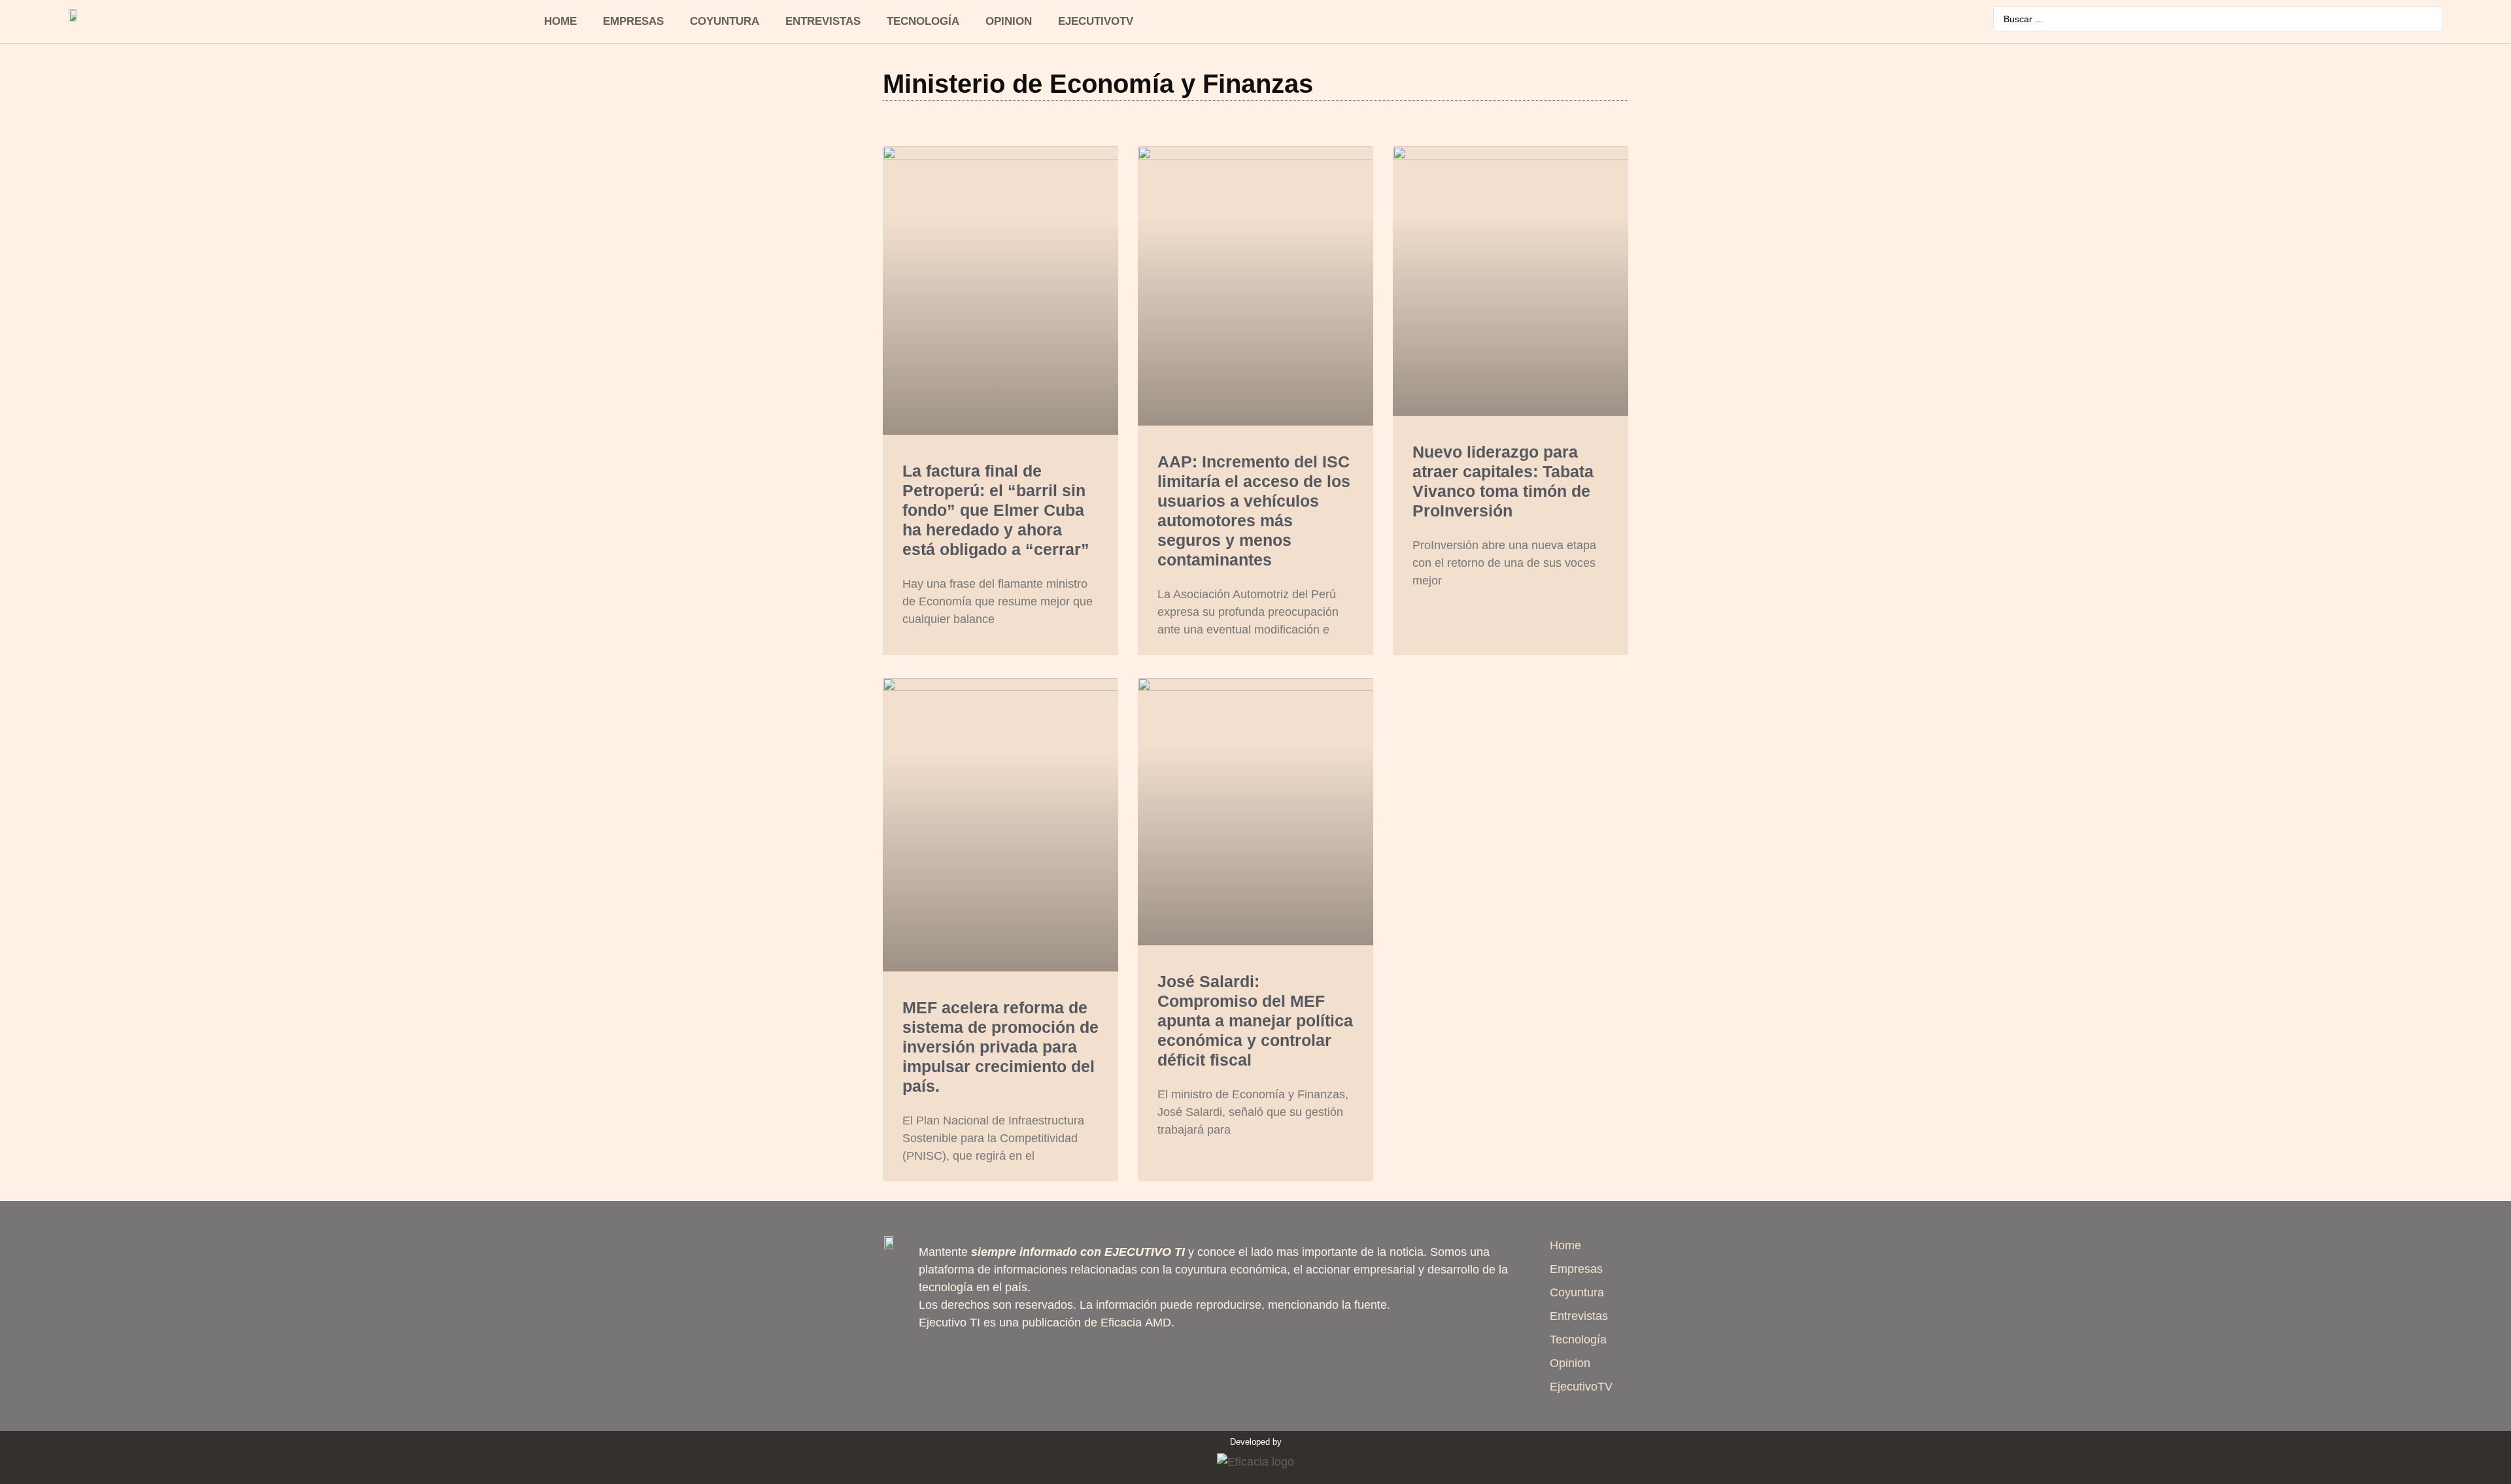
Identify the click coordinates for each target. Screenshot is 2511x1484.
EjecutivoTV (1096, 21)
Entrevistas (823, 21)
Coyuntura (725, 21)
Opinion (1009, 21)
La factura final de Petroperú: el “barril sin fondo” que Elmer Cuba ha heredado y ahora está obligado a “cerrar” (996, 510)
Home (560, 21)
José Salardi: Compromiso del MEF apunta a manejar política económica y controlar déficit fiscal (1255, 1020)
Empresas (633, 21)
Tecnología (923, 21)
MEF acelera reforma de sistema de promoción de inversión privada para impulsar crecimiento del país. (1000, 1047)
